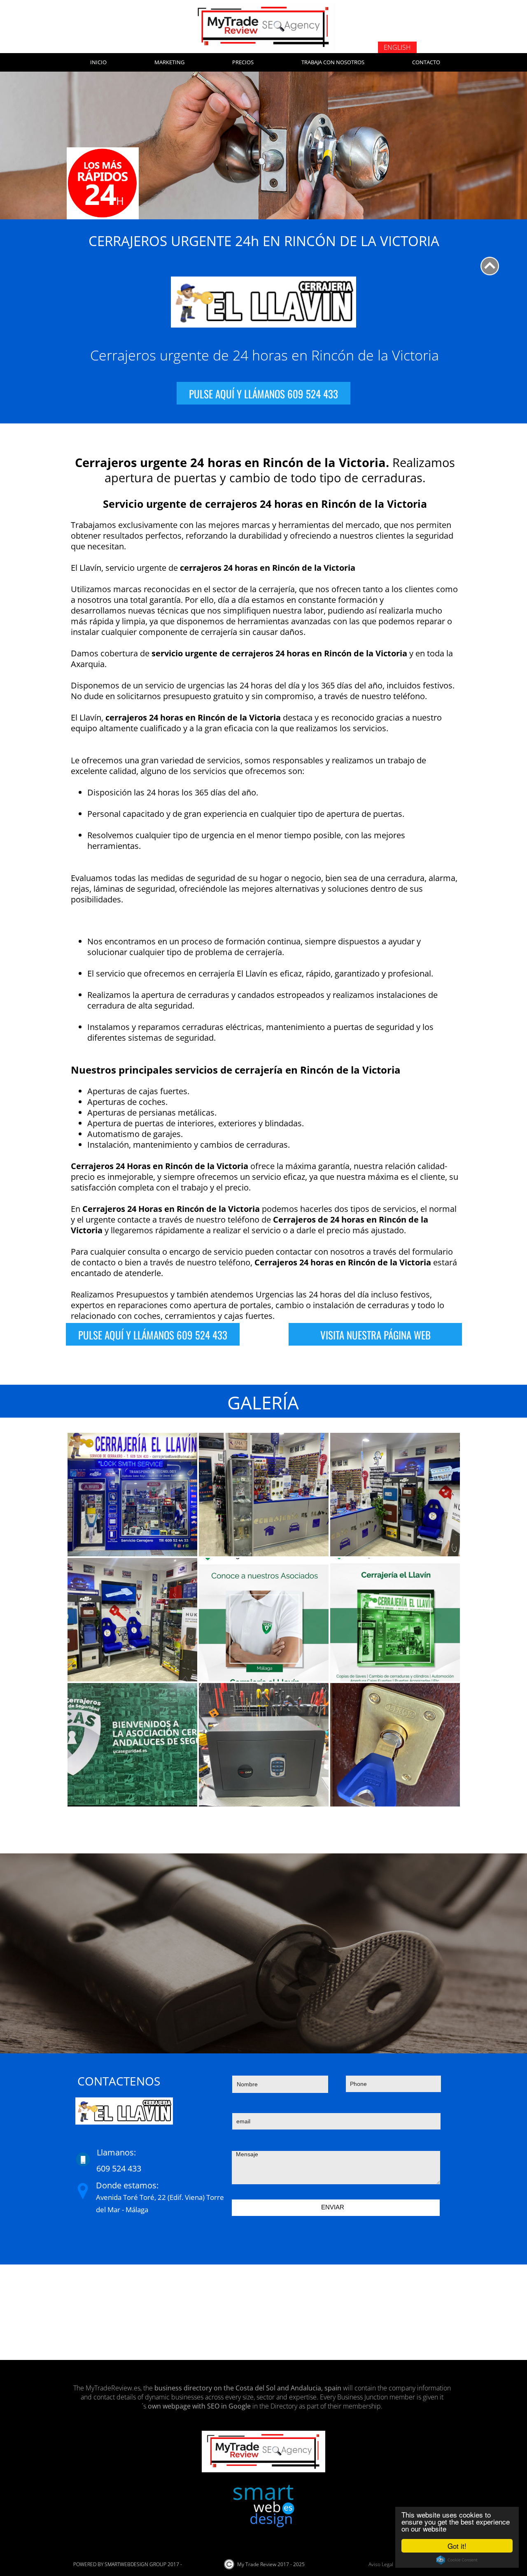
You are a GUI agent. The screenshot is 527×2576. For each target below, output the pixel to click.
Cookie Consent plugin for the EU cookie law (457, 2560)
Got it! (457, 2546)
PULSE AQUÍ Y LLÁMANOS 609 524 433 (263, 393)
